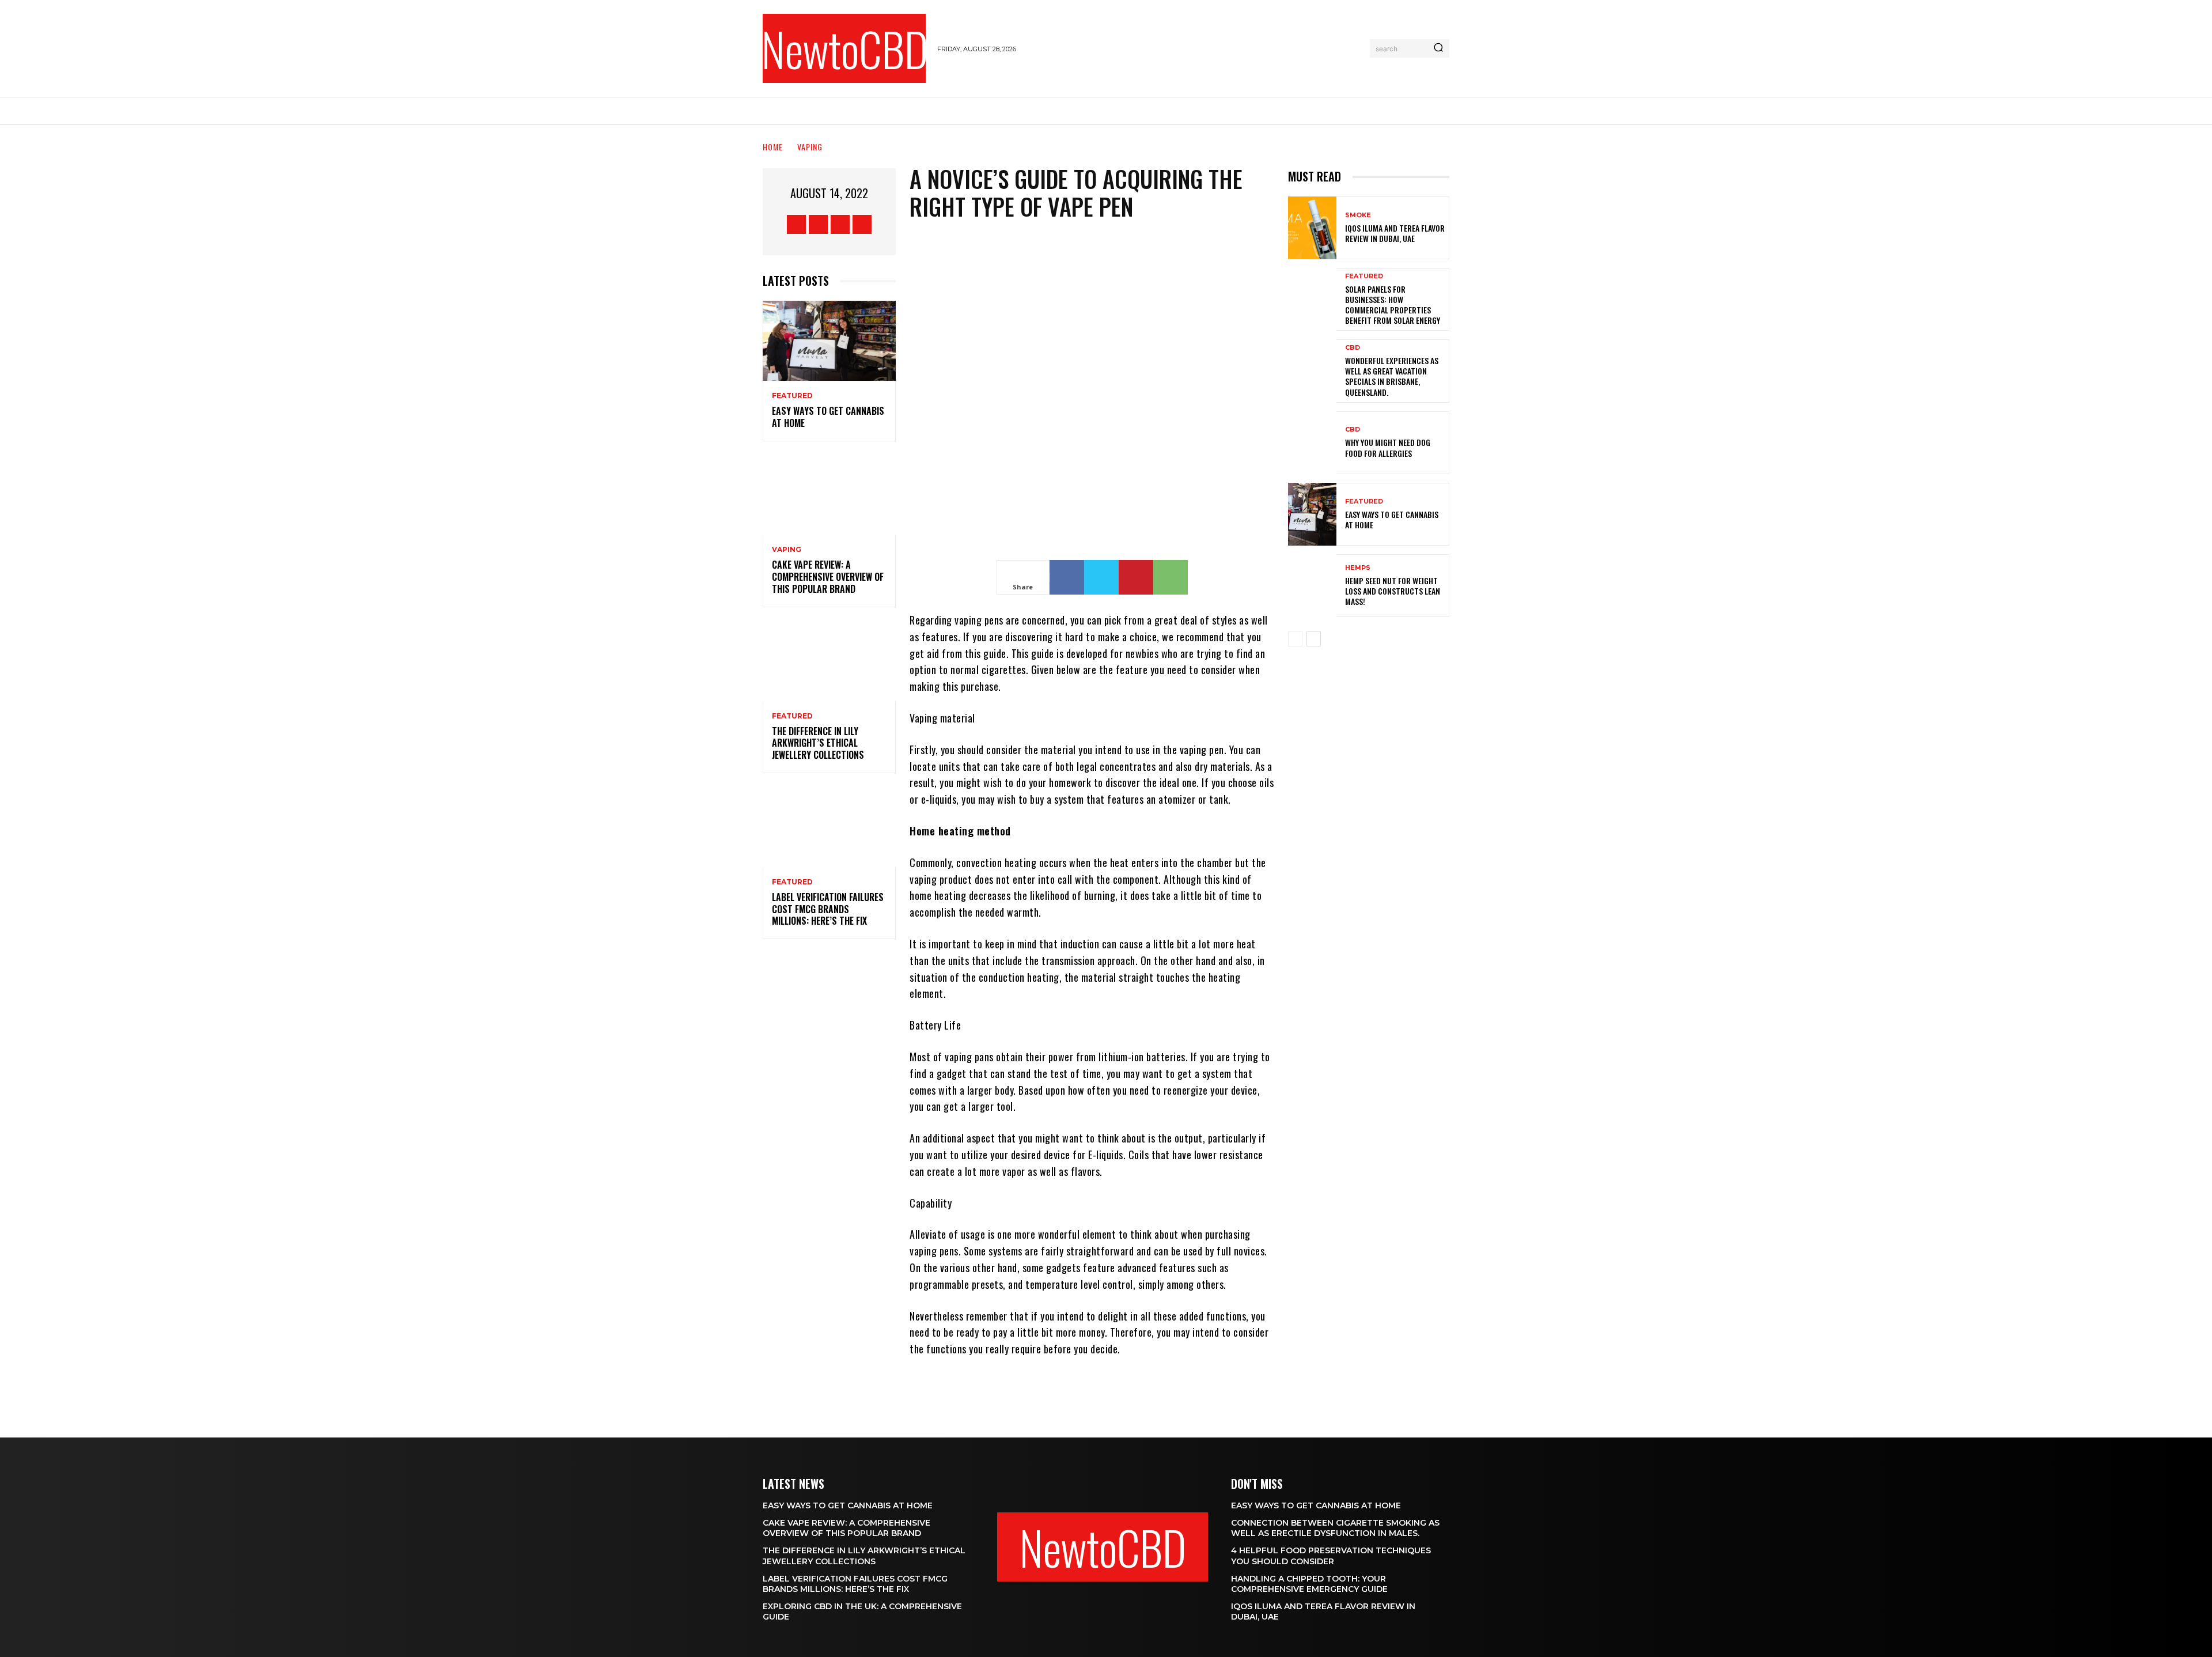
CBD (1353, 348)
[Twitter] (840, 224)
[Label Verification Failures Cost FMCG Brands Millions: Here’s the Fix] (829, 827)
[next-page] (1314, 639)
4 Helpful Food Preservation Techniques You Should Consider (1331, 1556)
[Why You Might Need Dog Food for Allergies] (1312, 443)
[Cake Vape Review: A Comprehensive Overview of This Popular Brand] (829, 495)
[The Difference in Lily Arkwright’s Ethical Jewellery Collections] (829, 661)
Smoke (1358, 215)
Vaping (810, 147)
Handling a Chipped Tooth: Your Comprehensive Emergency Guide (1309, 1584)
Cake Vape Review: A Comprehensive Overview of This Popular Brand (828, 577)
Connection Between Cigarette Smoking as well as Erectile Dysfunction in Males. (1335, 1528)
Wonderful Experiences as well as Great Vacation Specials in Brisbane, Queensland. (1392, 376)
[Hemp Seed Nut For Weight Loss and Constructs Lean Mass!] (1312, 586)
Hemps (1358, 568)
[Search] (1438, 48)
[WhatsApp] (1171, 577)
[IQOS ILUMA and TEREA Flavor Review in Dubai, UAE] (1312, 228)
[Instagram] (818, 224)
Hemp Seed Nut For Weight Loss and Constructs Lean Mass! (1393, 591)
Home (773, 147)
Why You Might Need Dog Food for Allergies (1388, 447)
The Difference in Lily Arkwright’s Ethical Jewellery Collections (818, 743)
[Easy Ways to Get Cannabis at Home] (829, 341)
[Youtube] (862, 224)
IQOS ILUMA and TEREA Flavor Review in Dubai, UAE (1395, 233)
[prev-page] (1295, 639)
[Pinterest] (1136, 577)
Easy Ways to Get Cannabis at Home (828, 417)
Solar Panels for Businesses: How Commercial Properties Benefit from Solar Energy (1393, 305)
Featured (792, 396)
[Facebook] (796, 224)
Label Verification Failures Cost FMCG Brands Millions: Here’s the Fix (828, 909)
